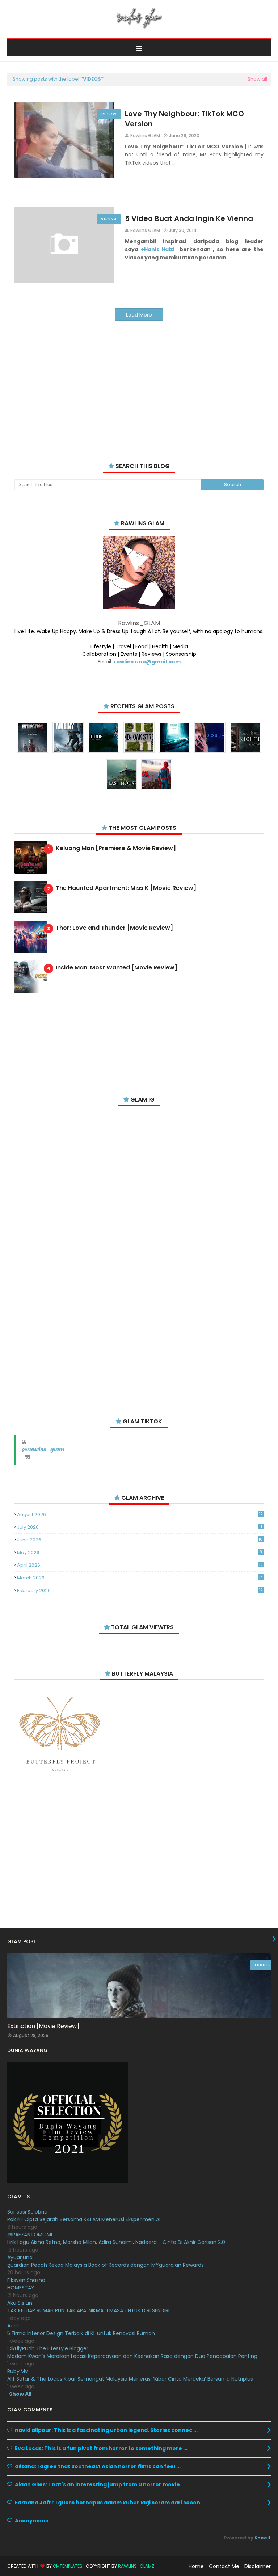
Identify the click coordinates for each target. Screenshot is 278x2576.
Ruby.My (18, 2371)
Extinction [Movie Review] (43, 2026)
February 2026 (140, 1590)
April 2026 (140, 1565)
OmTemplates (68, 2566)
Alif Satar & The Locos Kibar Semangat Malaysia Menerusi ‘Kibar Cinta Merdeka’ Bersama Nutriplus (130, 2379)
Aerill (13, 2326)
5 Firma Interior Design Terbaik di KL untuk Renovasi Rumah (81, 2333)
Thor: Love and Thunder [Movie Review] (114, 928)
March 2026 (140, 1578)
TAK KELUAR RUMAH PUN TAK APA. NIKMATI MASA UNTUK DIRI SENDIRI (88, 2310)
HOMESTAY (21, 2288)
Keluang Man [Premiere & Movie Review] (116, 848)
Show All (20, 2394)
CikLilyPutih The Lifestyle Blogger (48, 2348)
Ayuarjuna (20, 2257)
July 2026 (140, 1527)
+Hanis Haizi (158, 249)
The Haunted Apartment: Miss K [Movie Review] (126, 888)
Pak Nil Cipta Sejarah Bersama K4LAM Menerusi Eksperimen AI (84, 2219)
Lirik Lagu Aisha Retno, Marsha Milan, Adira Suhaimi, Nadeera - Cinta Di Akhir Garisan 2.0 (116, 2242)
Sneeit (263, 2538)
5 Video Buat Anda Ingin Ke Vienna (189, 218)
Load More (139, 315)
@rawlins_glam (43, 1450)
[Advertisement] (139, 382)
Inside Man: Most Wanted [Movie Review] (117, 968)
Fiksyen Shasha (26, 2280)
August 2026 (140, 1514)
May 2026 (140, 1552)
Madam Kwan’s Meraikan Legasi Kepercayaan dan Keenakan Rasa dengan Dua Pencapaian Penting (132, 2356)
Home (196, 2566)
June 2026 (140, 1540)
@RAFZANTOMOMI (30, 2235)
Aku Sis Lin (20, 2303)
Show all (257, 79)
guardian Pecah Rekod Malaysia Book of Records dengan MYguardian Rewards (106, 2265)
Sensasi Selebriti (27, 2212)
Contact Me (224, 2566)
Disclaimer (258, 2566)
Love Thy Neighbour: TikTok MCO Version (184, 119)
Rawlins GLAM (145, 135)
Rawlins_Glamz (136, 2566)
